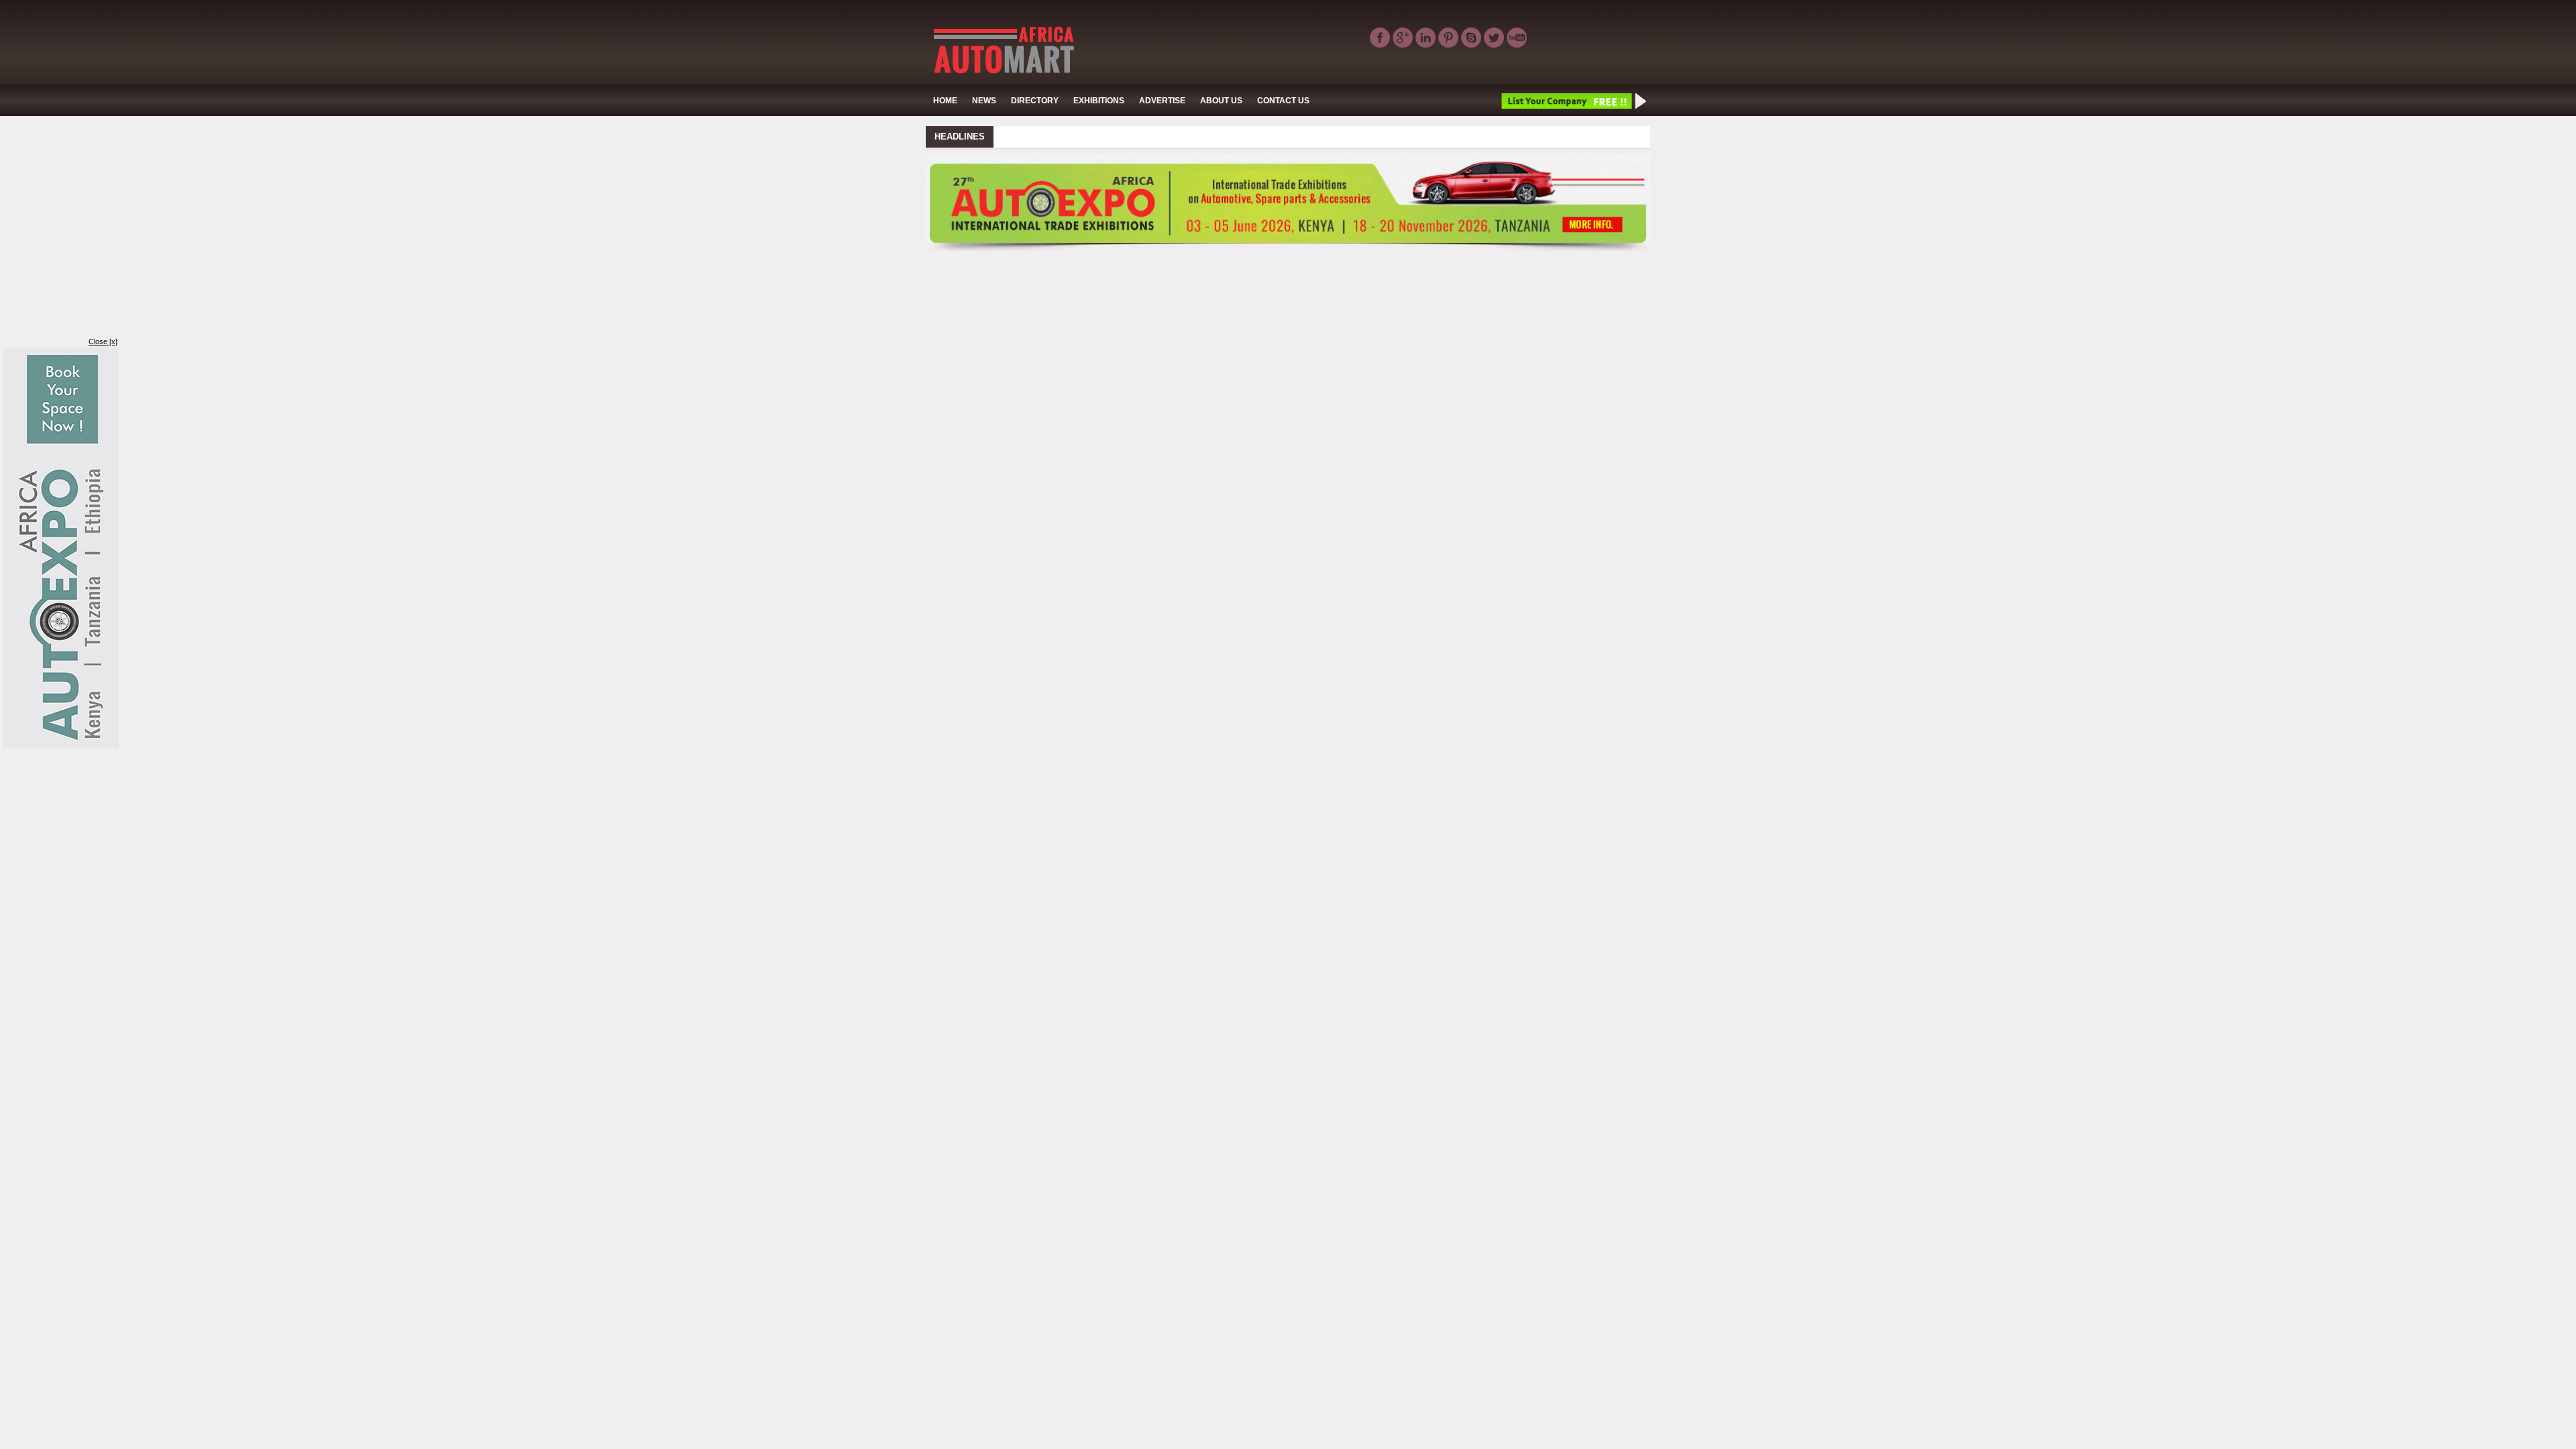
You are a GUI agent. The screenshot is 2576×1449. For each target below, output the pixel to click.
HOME (945, 101)
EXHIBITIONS (1099, 101)
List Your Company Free (1573, 101)
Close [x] (103, 341)
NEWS (984, 101)
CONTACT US (1283, 101)
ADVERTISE (1162, 101)
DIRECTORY (1035, 101)
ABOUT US (1221, 101)
